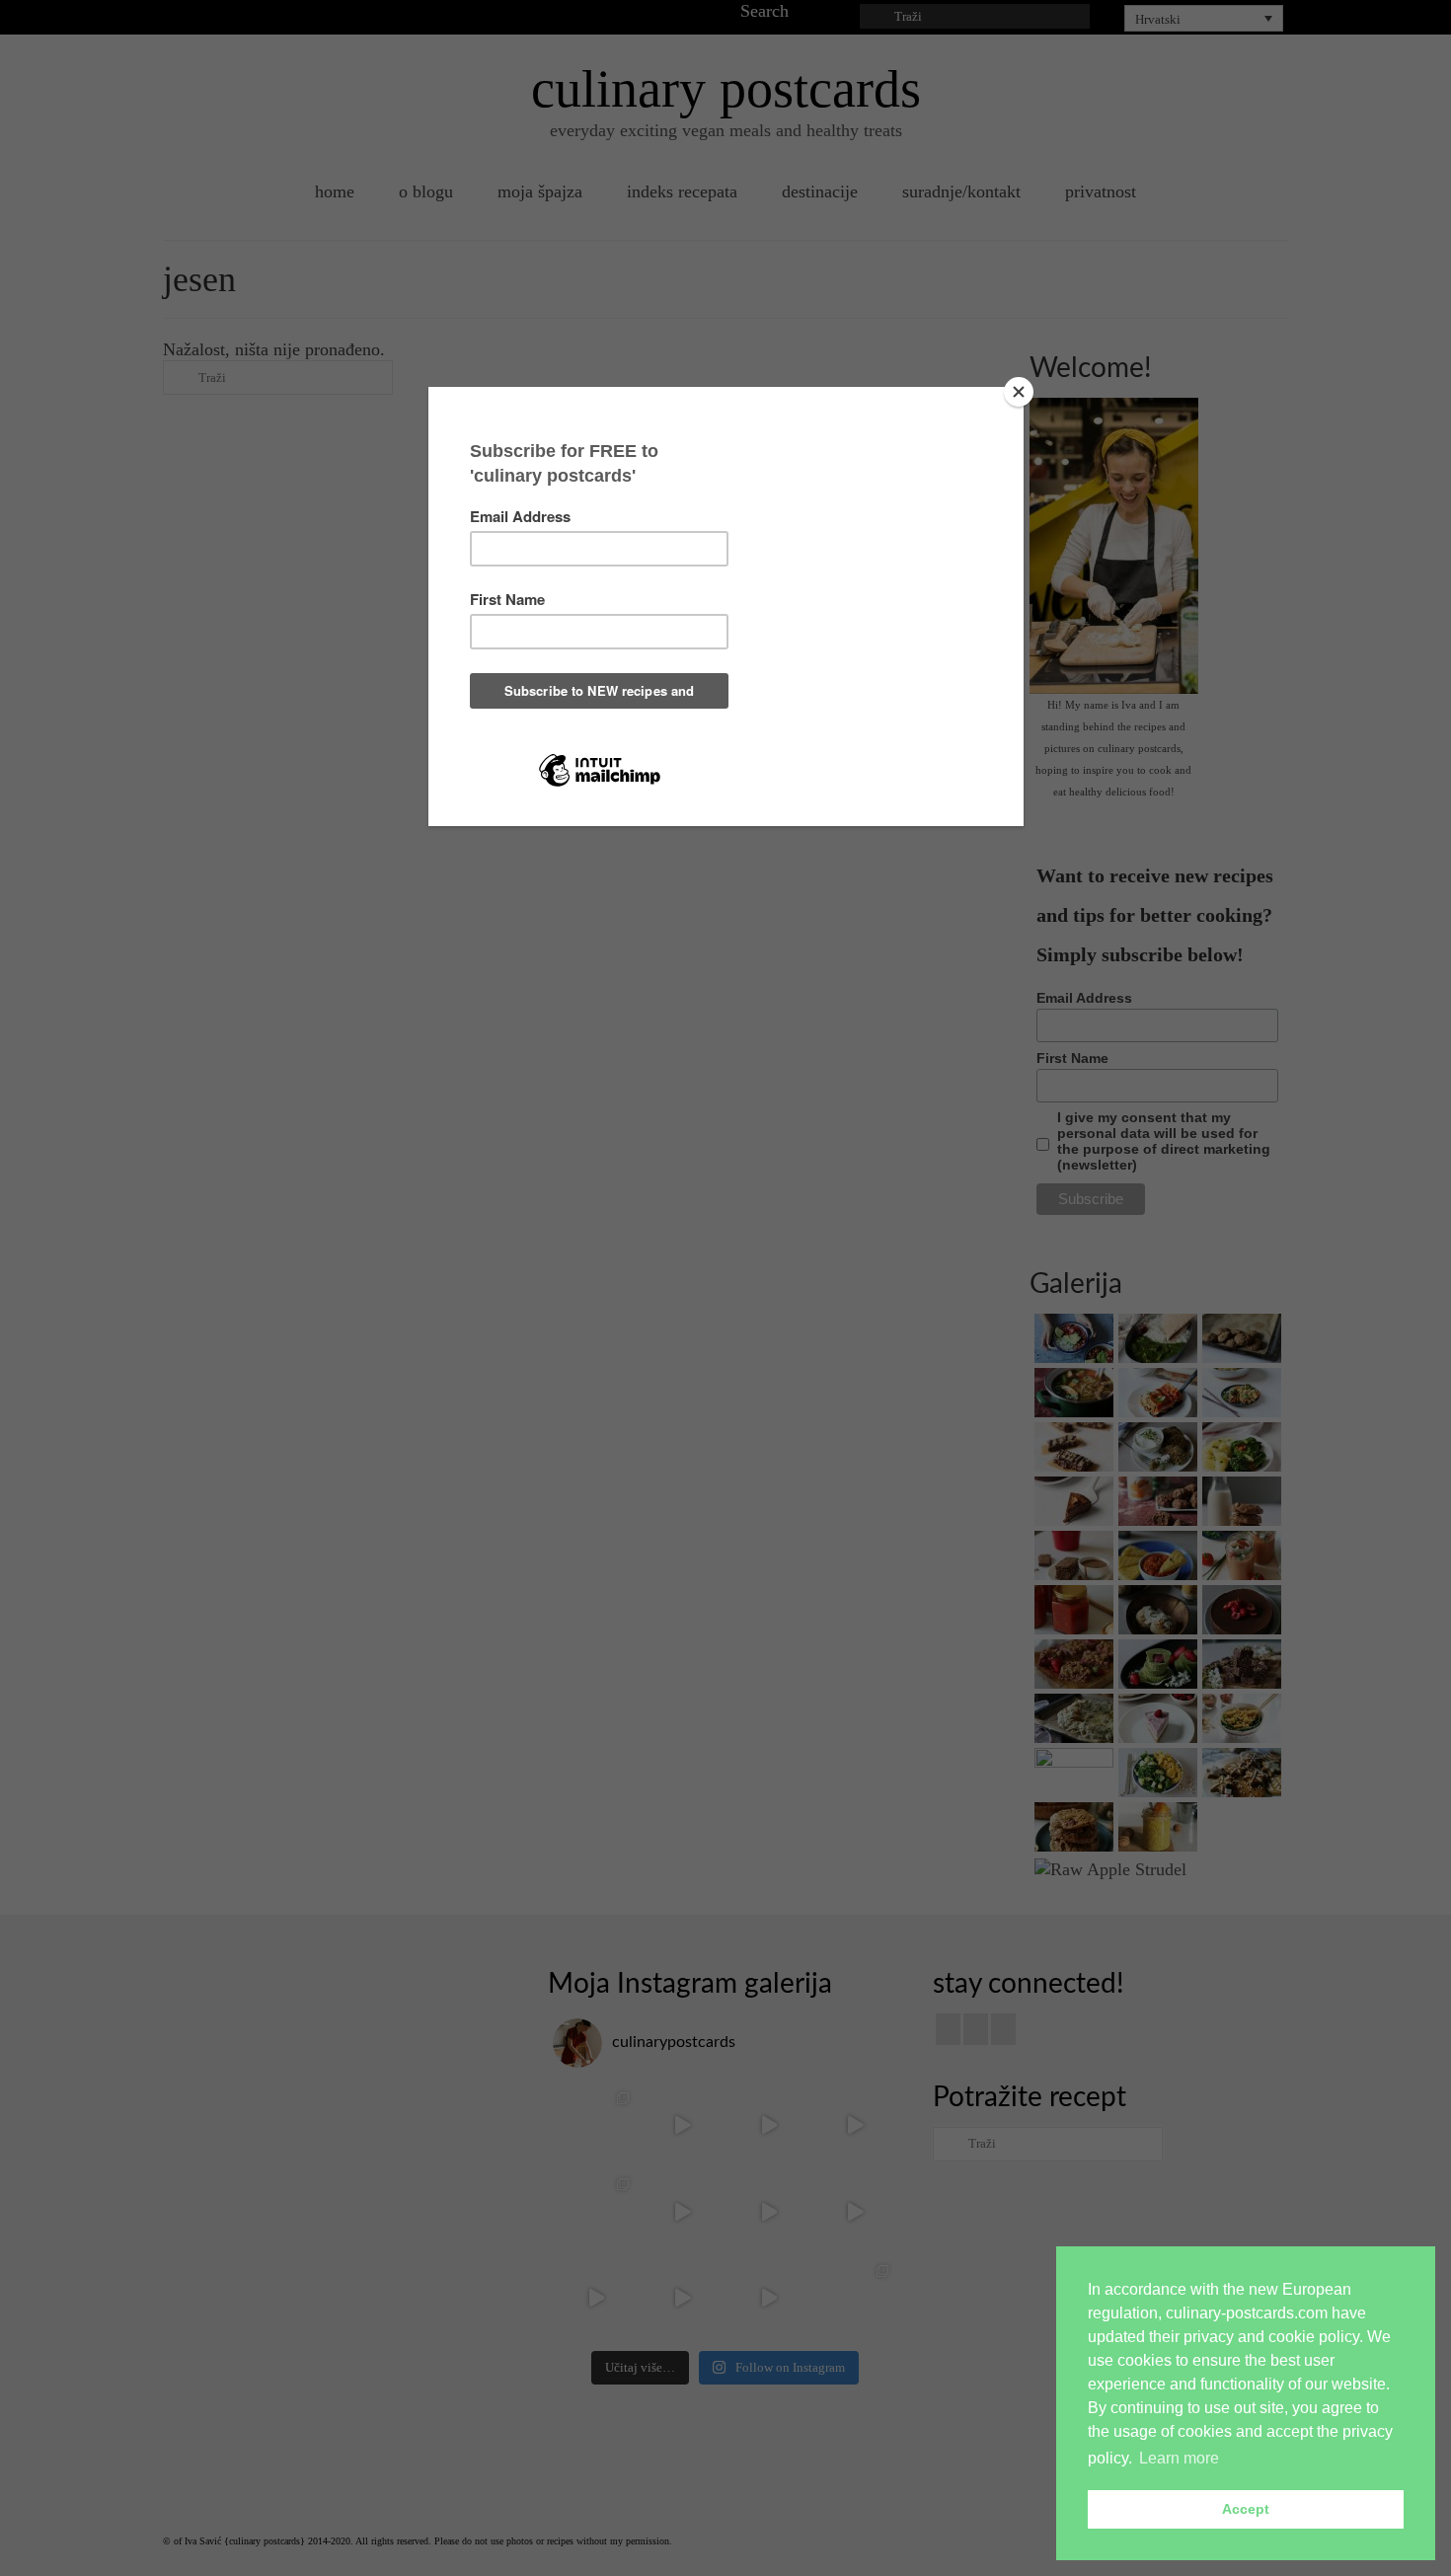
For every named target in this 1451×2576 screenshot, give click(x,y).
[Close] (1019, 392)
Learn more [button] (1179, 2458)
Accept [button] (1246, 2509)
